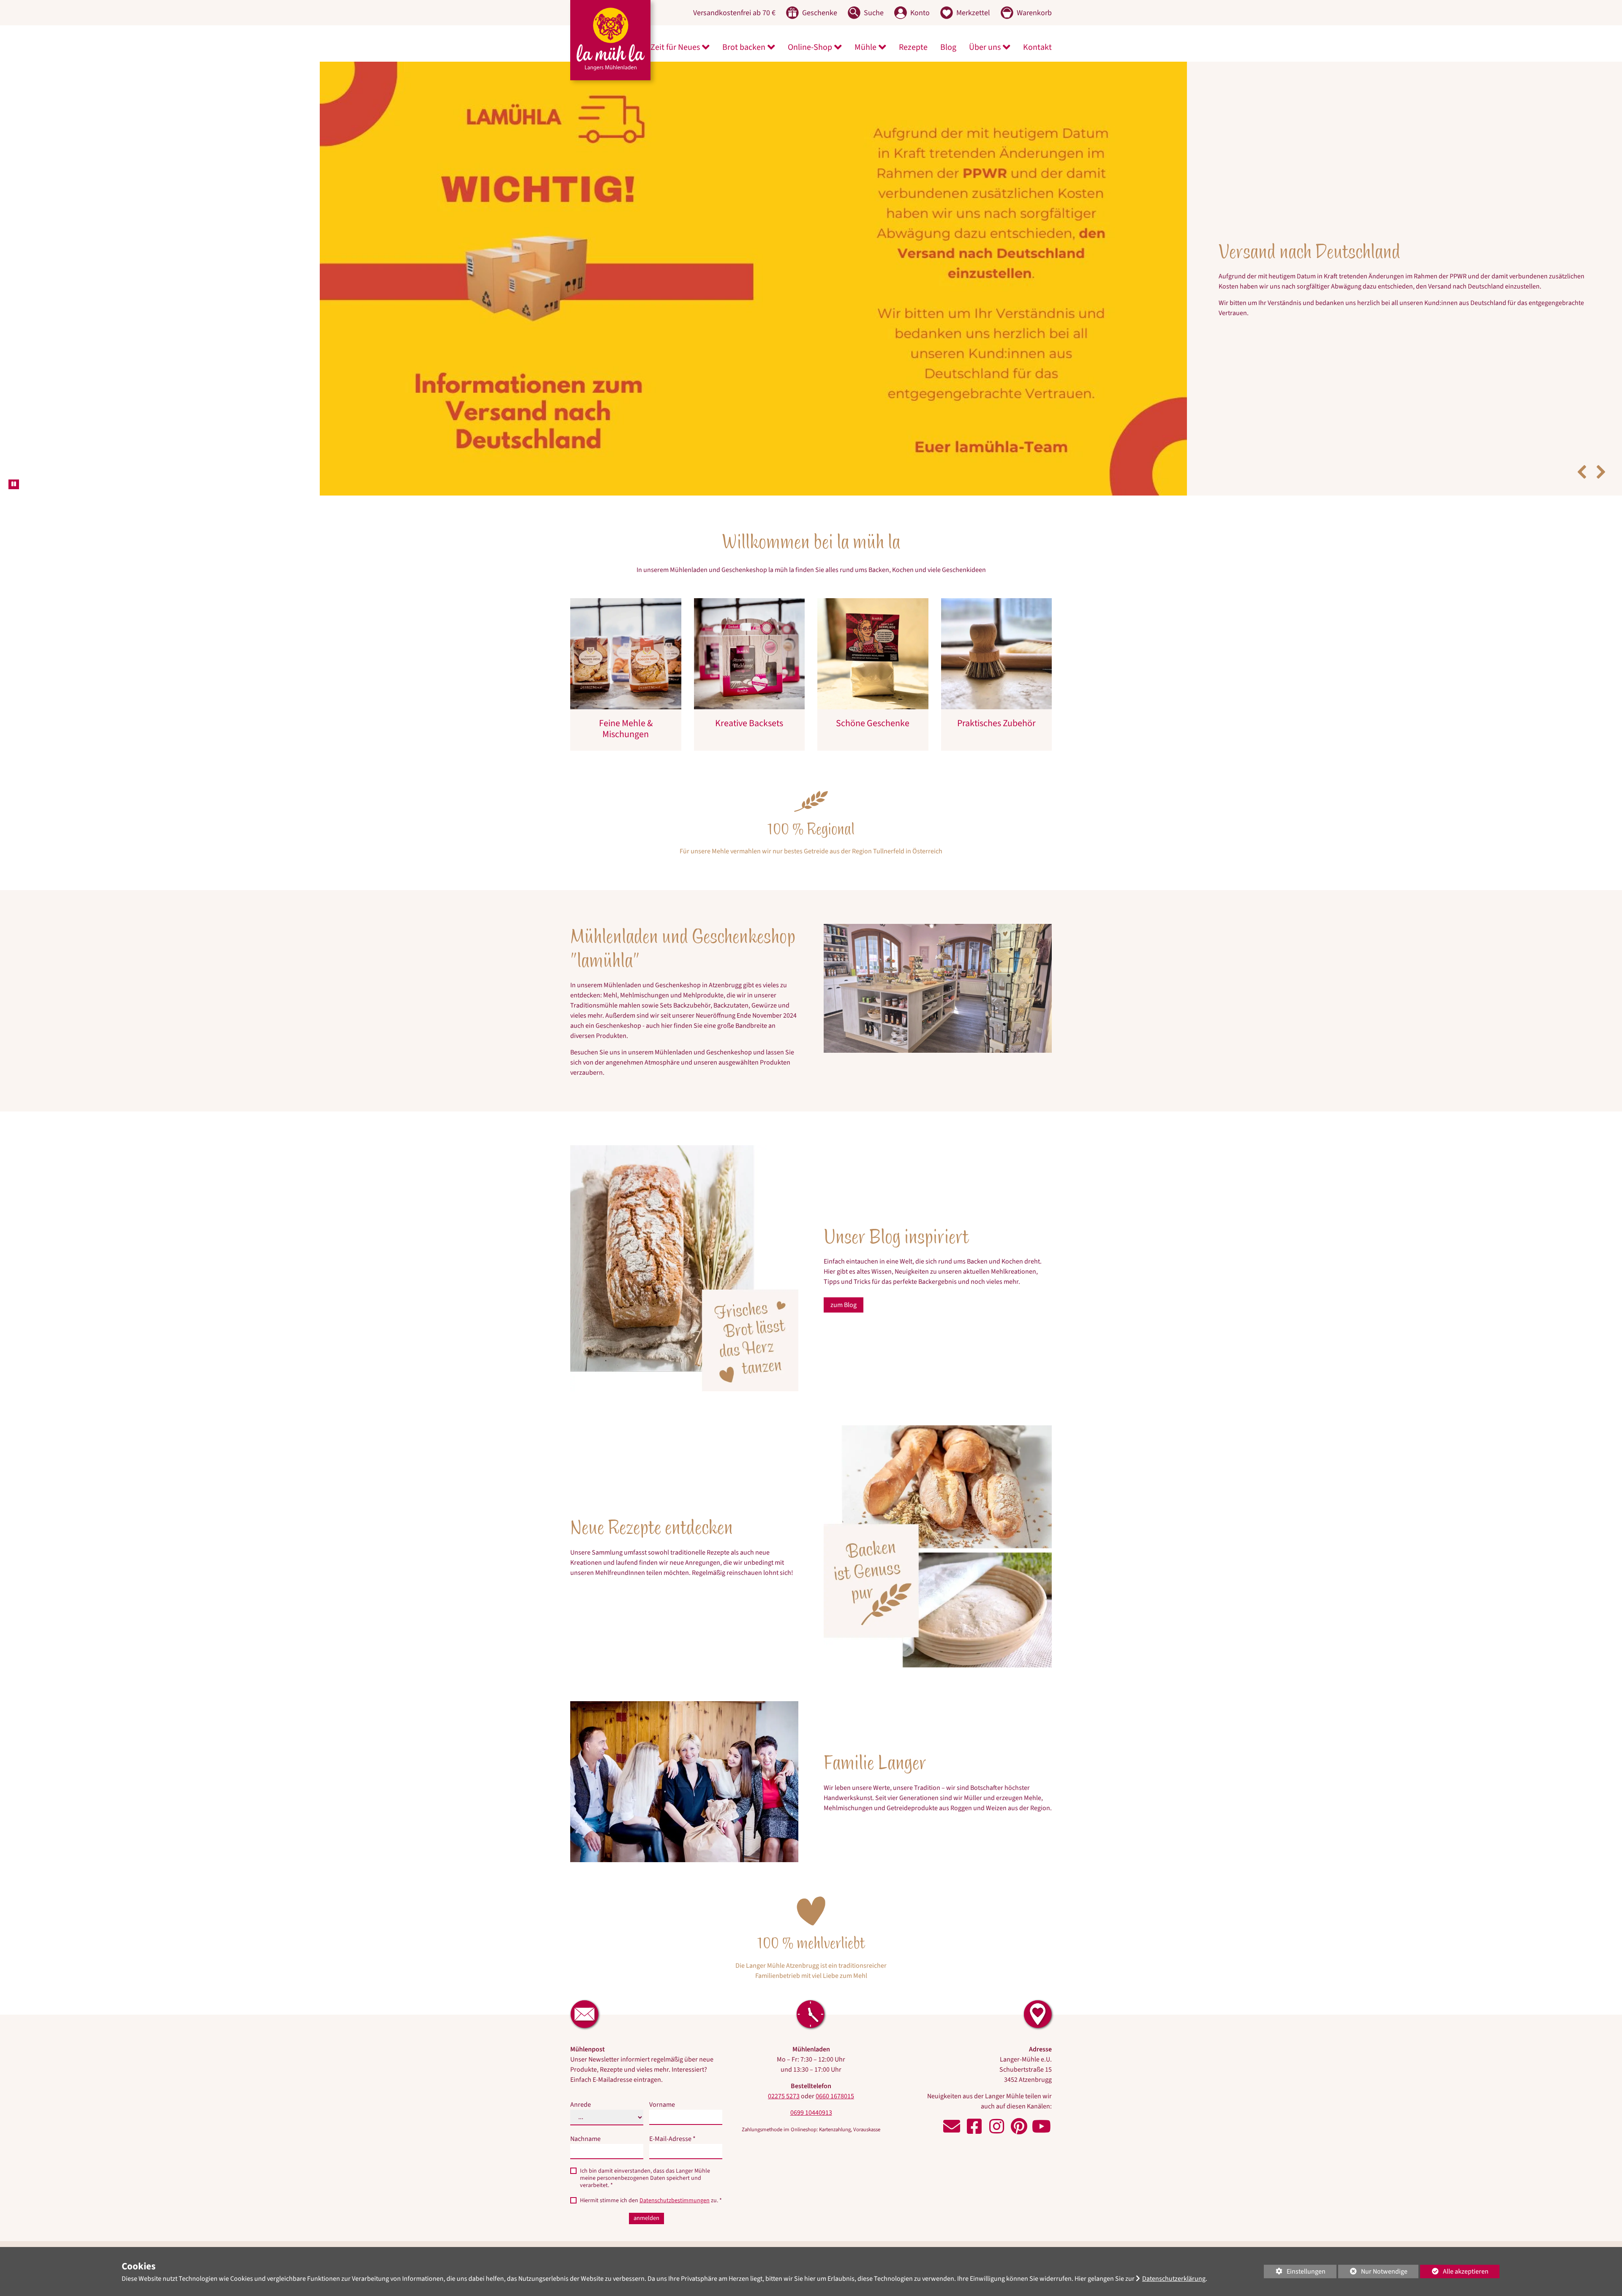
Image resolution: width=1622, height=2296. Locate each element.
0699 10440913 (811, 2087)
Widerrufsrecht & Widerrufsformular (842, 2228)
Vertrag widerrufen (969, 2228)
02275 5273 (784, 2070)
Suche (669, 2228)
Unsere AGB (765, 2228)
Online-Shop (810, 47)
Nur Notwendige (1373, 2273)
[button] (1582, 446)
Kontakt (1037, 47)
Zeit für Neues (675, 47)
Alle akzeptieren (1454, 2271)
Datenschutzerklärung (1174, 2279)
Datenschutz (633, 2228)
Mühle (865, 47)
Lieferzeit (916, 2228)
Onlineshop (1415, 292)
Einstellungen (1295, 2273)
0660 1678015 (835, 2070)
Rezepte (913, 47)
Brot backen (744, 47)
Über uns (985, 47)
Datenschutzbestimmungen (675, 2175)
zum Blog (844, 1279)
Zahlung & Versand (713, 2228)
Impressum (591, 2228)
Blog (948, 47)
